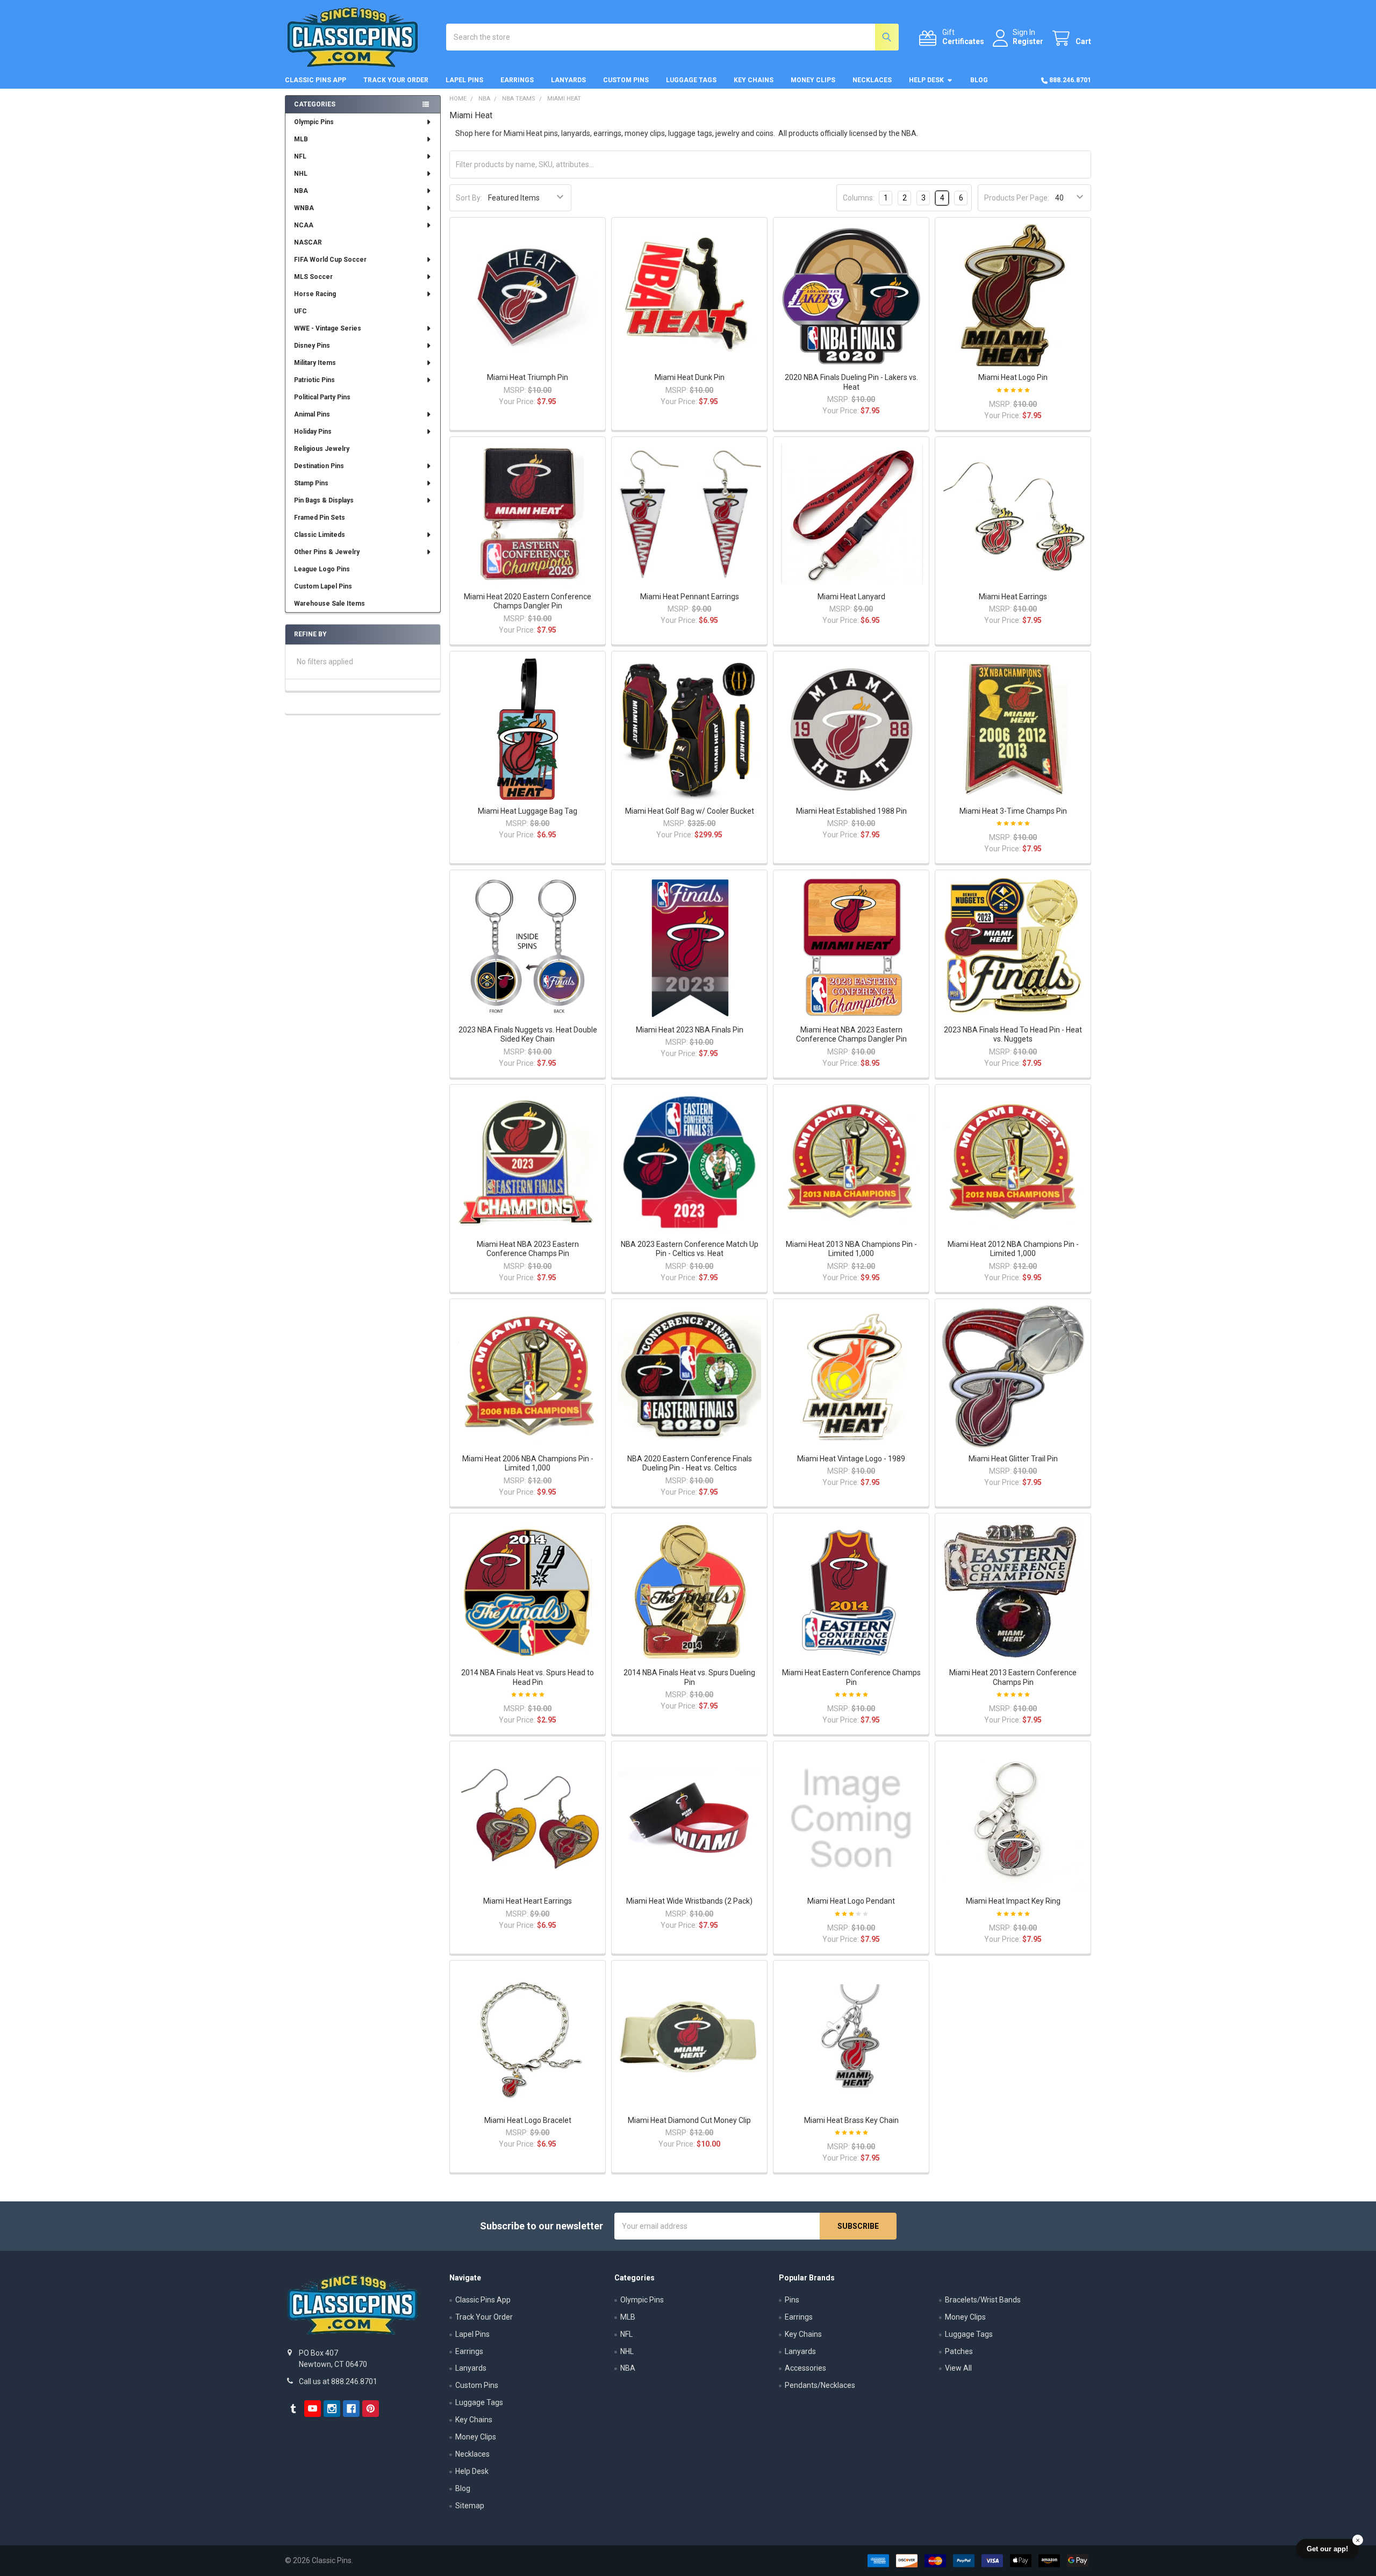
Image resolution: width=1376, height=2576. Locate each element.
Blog (979, 80)
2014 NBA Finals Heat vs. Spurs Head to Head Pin (528, 1677)
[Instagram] (332, 2409)
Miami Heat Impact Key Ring (1013, 1901)
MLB (301, 139)
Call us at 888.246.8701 (338, 2381)
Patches (959, 2351)
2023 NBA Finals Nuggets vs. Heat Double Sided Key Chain (528, 1035)
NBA (301, 191)
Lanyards (568, 80)
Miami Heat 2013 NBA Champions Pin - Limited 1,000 (851, 1249)
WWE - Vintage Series (328, 328)
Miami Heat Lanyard (851, 597)
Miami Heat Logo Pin (1013, 377)
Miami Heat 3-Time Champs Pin (1013, 811)
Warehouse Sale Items (329, 604)
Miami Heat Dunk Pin (690, 377)
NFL (300, 156)
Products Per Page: (1017, 198)
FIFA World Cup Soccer (330, 260)
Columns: (859, 198)
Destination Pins (319, 466)
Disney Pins (312, 346)
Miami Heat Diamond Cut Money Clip (689, 2120)
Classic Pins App (316, 80)
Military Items (315, 363)
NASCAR (308, 242)
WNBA (304, 208)
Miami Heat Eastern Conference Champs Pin (851, 1677)
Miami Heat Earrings (1013, 597)
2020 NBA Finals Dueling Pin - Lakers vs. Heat (851, 382)
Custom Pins (626, 80)
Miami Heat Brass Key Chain (851, 2120)
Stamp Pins (311, 483)
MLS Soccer (313, 277)
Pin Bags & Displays (324, 500)
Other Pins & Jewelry (327, 552)
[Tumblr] (293, 2409)
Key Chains (754, 80)
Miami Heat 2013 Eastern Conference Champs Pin (1013, 1677)
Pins (792, 2300)
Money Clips (813, 80)
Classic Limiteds (320, 535)
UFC (300, 311)
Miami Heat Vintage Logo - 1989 (851, 1459)
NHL (301, 174)
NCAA (304, 225)
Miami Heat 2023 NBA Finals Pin (690, 1030)
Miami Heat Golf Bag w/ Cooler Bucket (690, 811)
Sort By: (469, 198)
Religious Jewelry (322, 449)
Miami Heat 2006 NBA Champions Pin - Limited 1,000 (528, 1463)
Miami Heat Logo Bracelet (528, 2120)
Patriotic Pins (314, 380)
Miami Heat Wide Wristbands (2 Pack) (689, 1901)
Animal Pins (312, 414)
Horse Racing (315, 294)
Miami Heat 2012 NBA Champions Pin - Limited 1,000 (1013, 1249)
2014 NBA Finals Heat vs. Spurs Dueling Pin (689, 1677)
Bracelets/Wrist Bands (983, 2300)
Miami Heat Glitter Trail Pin (1013, 1459)
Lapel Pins (464, 80)
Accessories (805, 2368)
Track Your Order (396, 80)
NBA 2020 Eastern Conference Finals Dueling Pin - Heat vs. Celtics (690, 1463)
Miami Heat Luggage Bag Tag (528, 811)
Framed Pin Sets (320, 518)
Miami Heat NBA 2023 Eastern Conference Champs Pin (528, 1249)
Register (1028, 41)
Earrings (517, 80)
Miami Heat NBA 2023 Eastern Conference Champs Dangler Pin (851, 1035)
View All (958, 2368)
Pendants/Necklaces (820, 2385)
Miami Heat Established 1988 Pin (851, 811)
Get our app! (1327, 2549)
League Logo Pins (322, 569)
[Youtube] (313, 2409)
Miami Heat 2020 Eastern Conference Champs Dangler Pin (528, 601)
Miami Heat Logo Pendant (851, 1901)
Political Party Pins (322, 397)
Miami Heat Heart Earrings (528, 1901)
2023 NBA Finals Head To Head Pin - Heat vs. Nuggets (1013, 1035)
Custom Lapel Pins (323, 586)
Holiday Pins (313, 432)
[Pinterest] (371, 2409)
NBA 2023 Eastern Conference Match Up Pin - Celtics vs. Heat (690, 1249)
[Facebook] (351, 2409)
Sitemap (470, 2506)
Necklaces (872, 80)
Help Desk (926, 80)
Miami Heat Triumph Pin (528, 377)
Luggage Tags (691, 80)
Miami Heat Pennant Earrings (690, 597)
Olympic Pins (314, 122)
